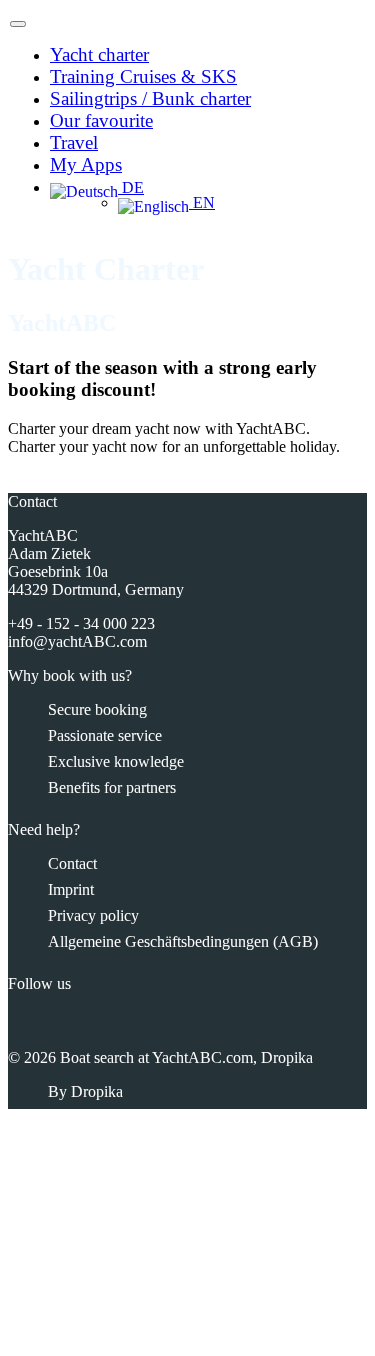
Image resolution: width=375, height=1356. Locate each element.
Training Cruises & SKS (143, 76)
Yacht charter (99, 54)
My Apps (86, 164)
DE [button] (131, 187)
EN (202, 202)
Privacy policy (93, 915)
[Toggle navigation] (18, 24)
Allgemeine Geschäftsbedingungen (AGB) (183, 941)
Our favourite (101, 120)
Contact (72, 863)
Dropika (97, 1091)
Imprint (71, 889)
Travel (74, 142)
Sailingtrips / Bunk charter (150, 98)
